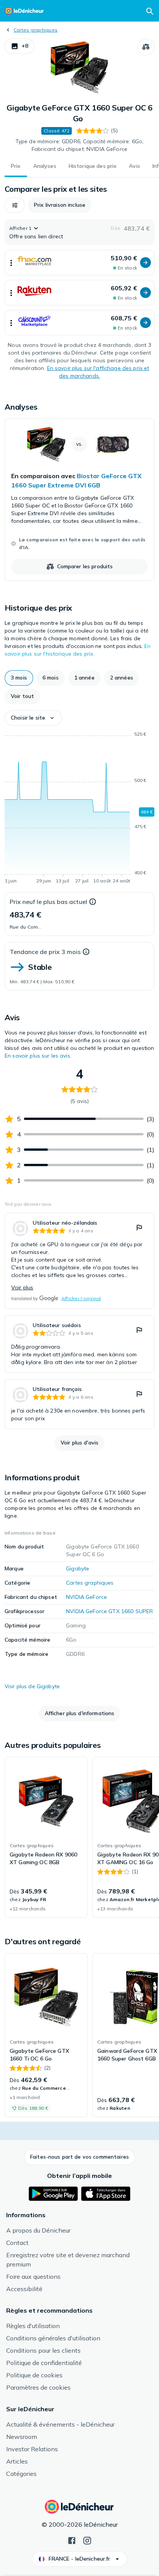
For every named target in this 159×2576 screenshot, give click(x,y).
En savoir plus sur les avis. (38, 1056)
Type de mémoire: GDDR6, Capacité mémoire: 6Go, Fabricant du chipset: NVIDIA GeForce (79, 145)
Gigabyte (78, 1568)
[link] (79, 500)
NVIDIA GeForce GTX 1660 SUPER (109, 1611)
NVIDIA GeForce (86, 1597)
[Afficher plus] (11, 263)
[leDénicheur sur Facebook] (72, 2540)
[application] (79, 809)
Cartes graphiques (36, 30)
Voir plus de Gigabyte (32, 1686)
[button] (19, 46)
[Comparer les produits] (146, 47)
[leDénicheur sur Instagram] (87, 2540)
